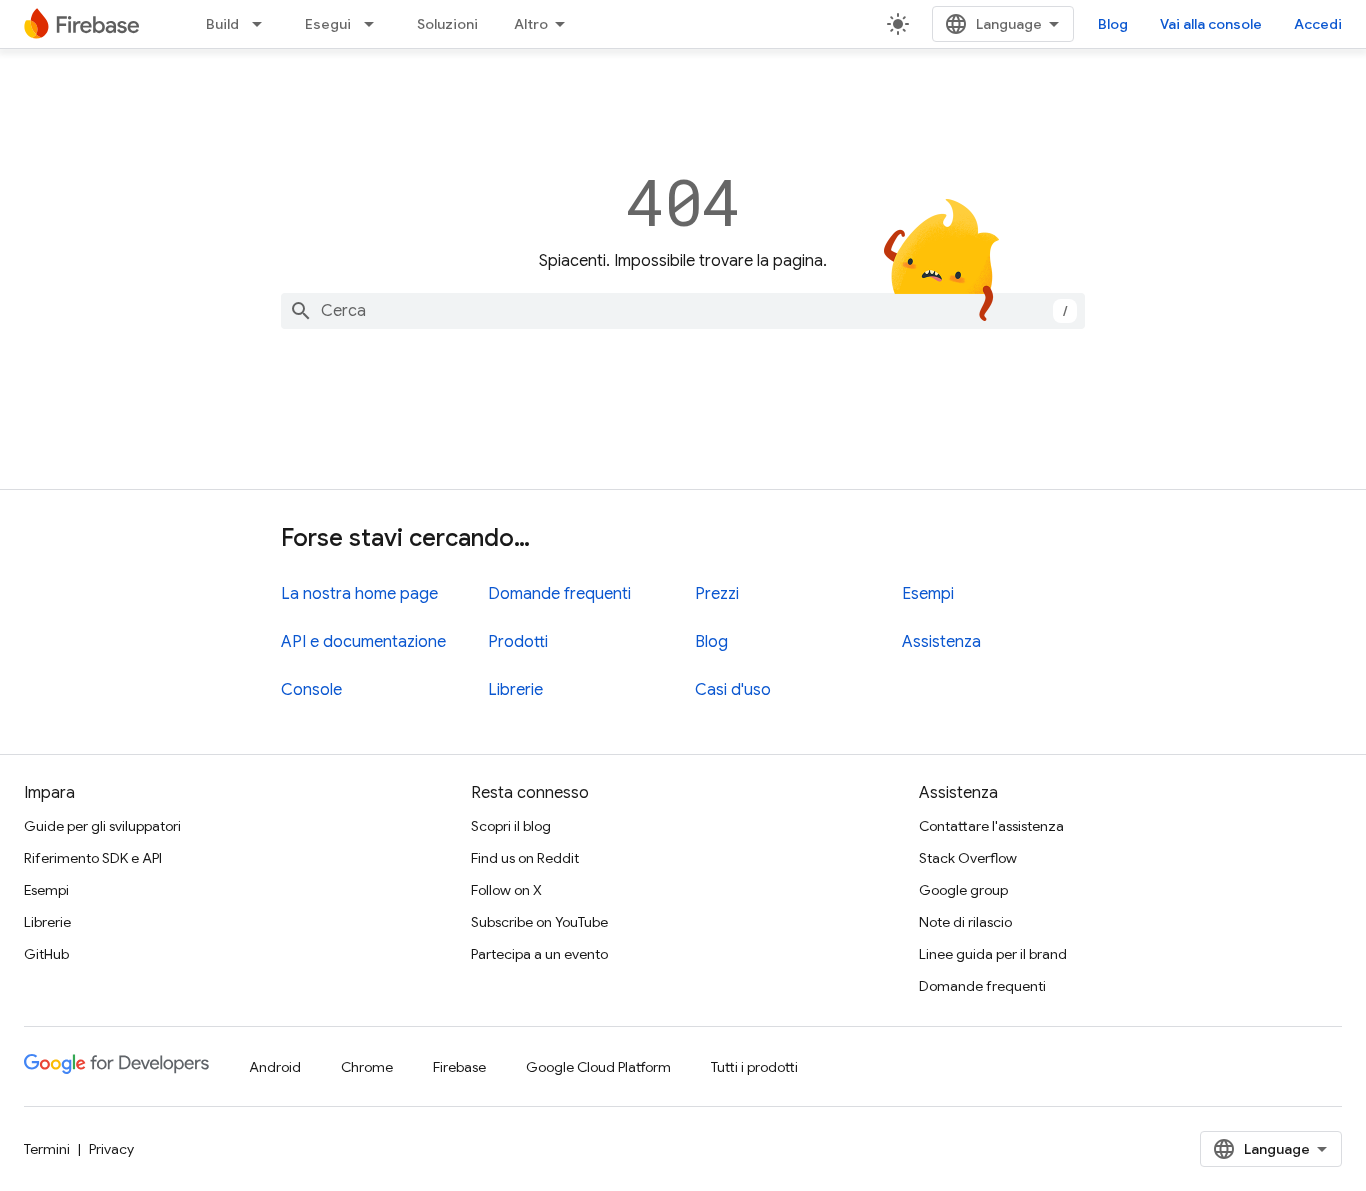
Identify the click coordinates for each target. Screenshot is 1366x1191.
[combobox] (683, 311)
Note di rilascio (965, 922)
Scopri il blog (511, 826)
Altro (531, 24)
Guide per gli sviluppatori (102, 826)
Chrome (367, 1067)
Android (275, 1067)
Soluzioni (447, 24)
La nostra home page (359, 594)
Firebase (459, 1067)
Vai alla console (1211, 24)
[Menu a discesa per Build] (263, 24)
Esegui (328, 24)
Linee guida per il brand (993, 954)
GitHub (46, 954)
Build (222, 24)
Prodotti (518, 642)
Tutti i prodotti (754, 1067)
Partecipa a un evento (539, 954)
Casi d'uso (733, 690)
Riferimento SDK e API (93, 858)
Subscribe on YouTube (539, 922)
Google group (963, 890)
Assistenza (941, 642)
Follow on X (506, 890)
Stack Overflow (968, 858)
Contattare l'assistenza (991, 826)
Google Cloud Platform (598, 1067)
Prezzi (717, 594)
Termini (47, 1149)
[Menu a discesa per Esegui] (375, 24)
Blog (1113, 24)
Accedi (1318, 24)
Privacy (111, 1149)
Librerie (515, 690)
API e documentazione (363, 642)
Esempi (928, 594)
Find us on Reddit (525, 858)
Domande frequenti (559, 594)
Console (311, 690)
